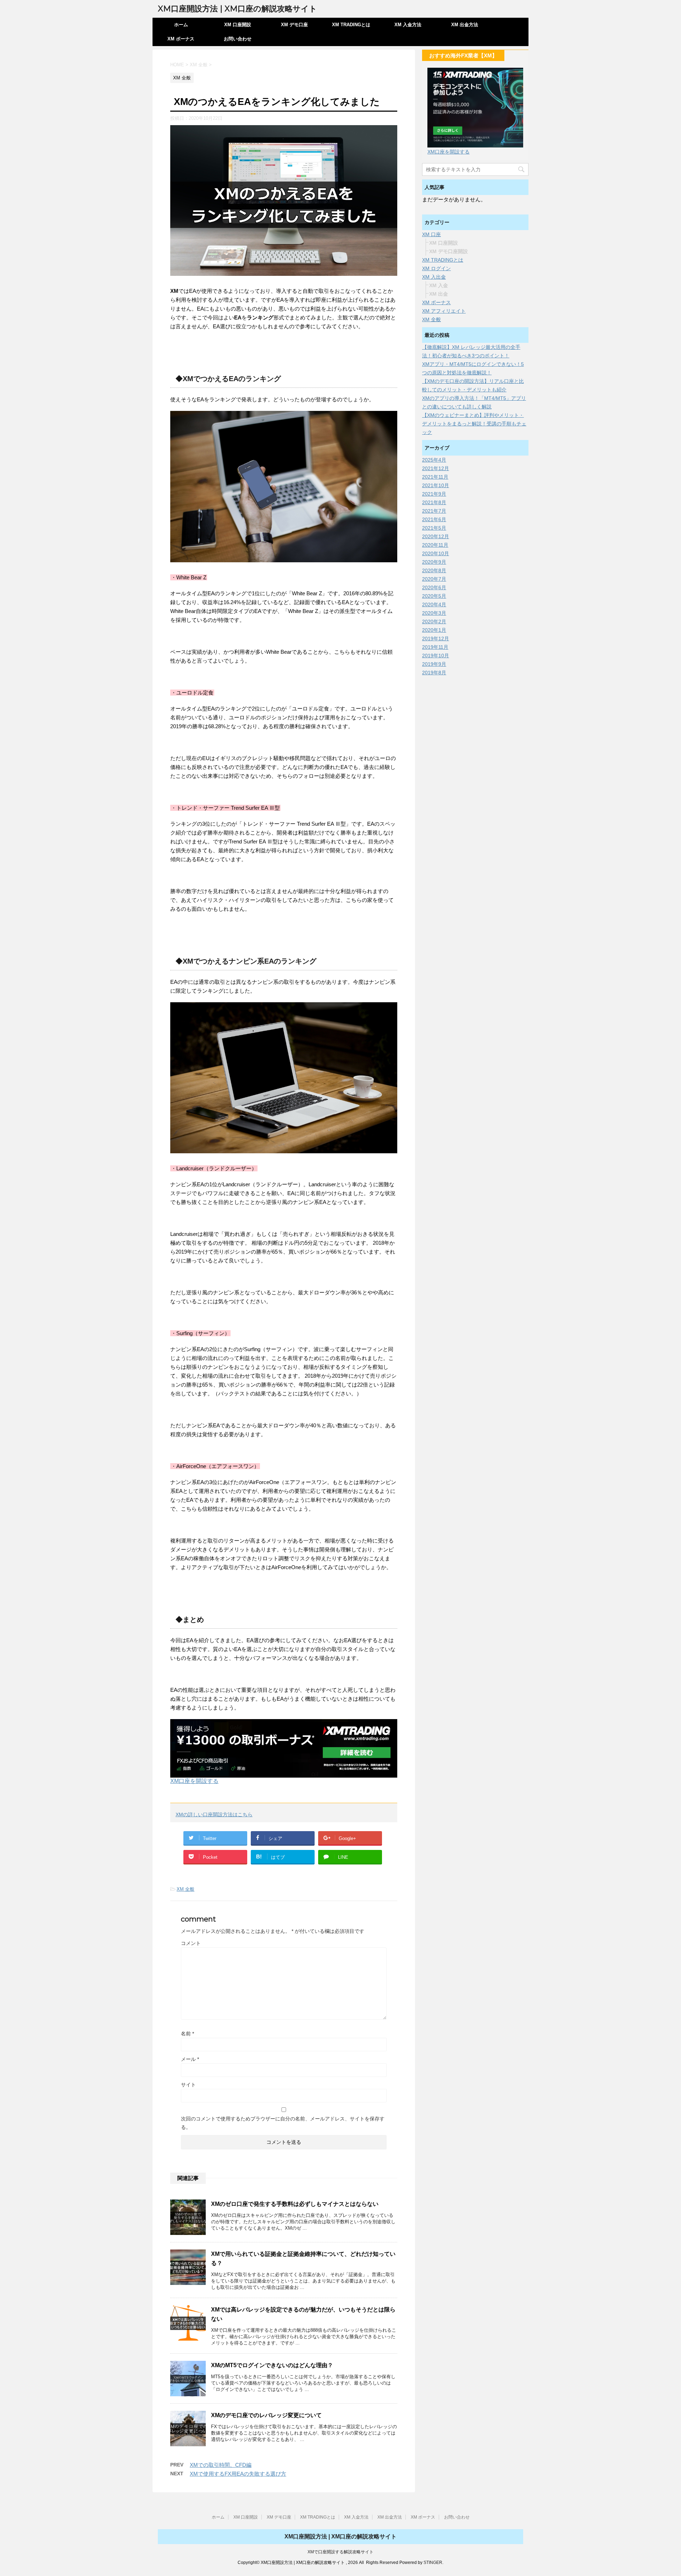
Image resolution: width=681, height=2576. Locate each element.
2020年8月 (434, 570)
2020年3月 (434, 613)
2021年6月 (434, 519)
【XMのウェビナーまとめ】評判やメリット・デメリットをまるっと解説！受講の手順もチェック (474, 424)
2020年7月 (434, 579)
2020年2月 (434, 621)
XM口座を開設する (194, 1781)
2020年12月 (436, 536)
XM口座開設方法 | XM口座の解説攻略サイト (237, 9)
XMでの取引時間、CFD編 (221, 2465)
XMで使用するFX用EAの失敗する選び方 (238, 2474)
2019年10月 (436, 656)
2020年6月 (434, 587)
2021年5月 (434, 528)
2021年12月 (436, 468)
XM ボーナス (181, 39)
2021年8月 (434, 502)
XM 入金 (439, 285)
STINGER (433, 2563)
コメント (191, 1943)
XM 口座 (431, 234)
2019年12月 (436, 639)
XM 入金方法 (408, 25)
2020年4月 (434, 604)
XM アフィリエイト (444, 311)
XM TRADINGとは (351, 25)
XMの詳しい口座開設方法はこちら (214, 1814)
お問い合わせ (238, 39)
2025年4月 (434, 460)
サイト (188, 2085)
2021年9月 (434, 494)
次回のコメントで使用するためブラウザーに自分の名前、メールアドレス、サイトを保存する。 (283, 2123)
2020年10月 (436, 553)
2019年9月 (434, 664)
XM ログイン (436, 268)
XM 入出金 (434, 277)
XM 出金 (439, 294)
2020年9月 (434, 562)
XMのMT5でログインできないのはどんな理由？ (272, 2365)
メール (190, 2059)
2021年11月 (435, 477)
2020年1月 (434, 630)
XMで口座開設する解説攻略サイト (340, 2552)
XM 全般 (186, 1889)
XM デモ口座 (294, 25)
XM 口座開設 (238, 25)
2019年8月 (434, 673)
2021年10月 (436, 485)
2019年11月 (435, 647)
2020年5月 (434, 596)
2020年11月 (435, 545)
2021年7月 (434, 511)
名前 (187, 2034)
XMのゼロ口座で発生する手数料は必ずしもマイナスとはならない (295, 2204)
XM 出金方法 (465, 25)
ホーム (181, 25)
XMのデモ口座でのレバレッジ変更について (266, 2415)
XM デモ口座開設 (449, 251)
